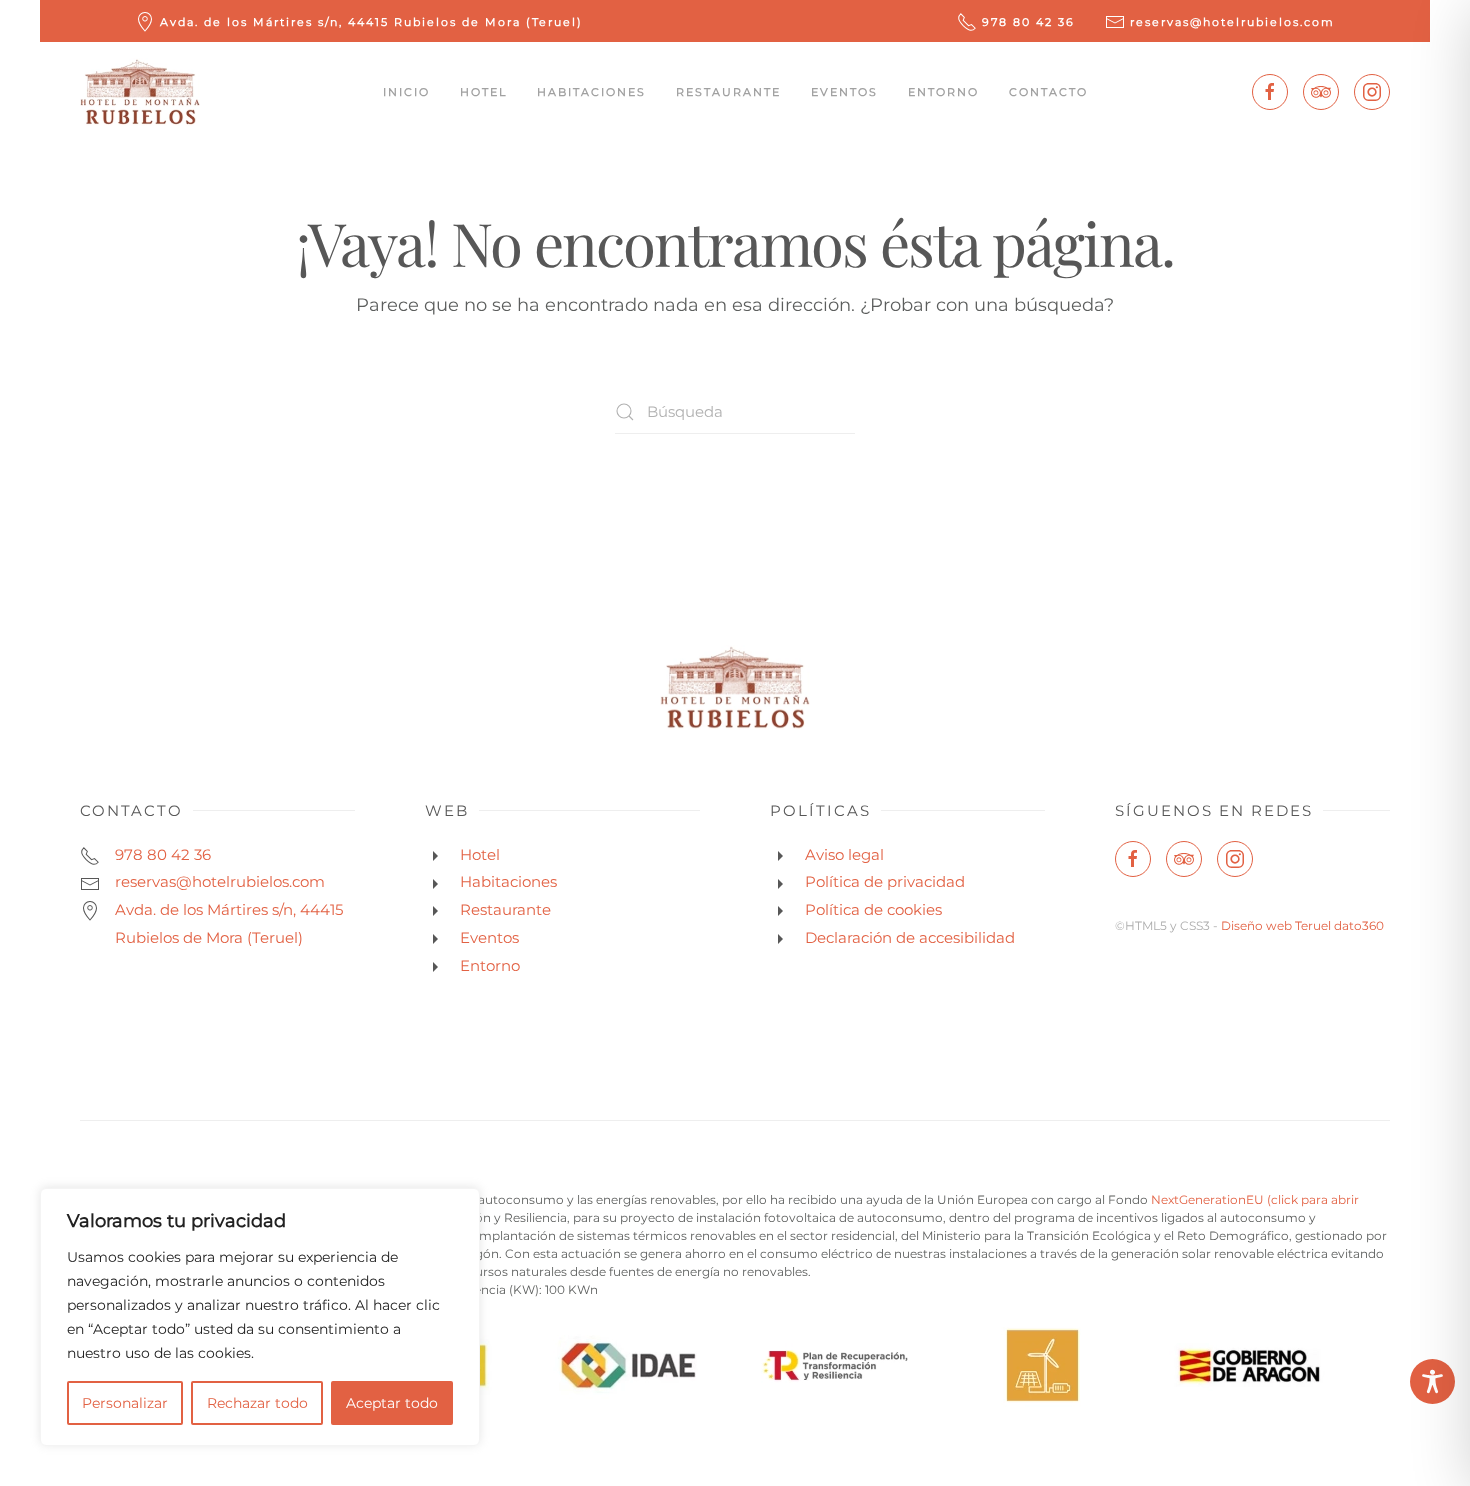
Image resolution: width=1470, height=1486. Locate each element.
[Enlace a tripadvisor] (1321, 92)
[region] (260, 1317)
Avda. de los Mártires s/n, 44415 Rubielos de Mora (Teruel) (371, 22)
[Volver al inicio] (140, 92)
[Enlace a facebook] (1270, 92)
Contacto (1048, 92)
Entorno (943, 92)
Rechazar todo (257, 1403)
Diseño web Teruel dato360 (1302, 925)
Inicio (406, 92)
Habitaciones (591, 92)
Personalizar (125, 1403)
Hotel (483, 92)
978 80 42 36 (1028, 22)
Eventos (844, 92)
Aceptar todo (392, 1403)
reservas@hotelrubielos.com (1232, 22)
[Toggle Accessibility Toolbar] (1432, 1381)
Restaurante (728, 92)
